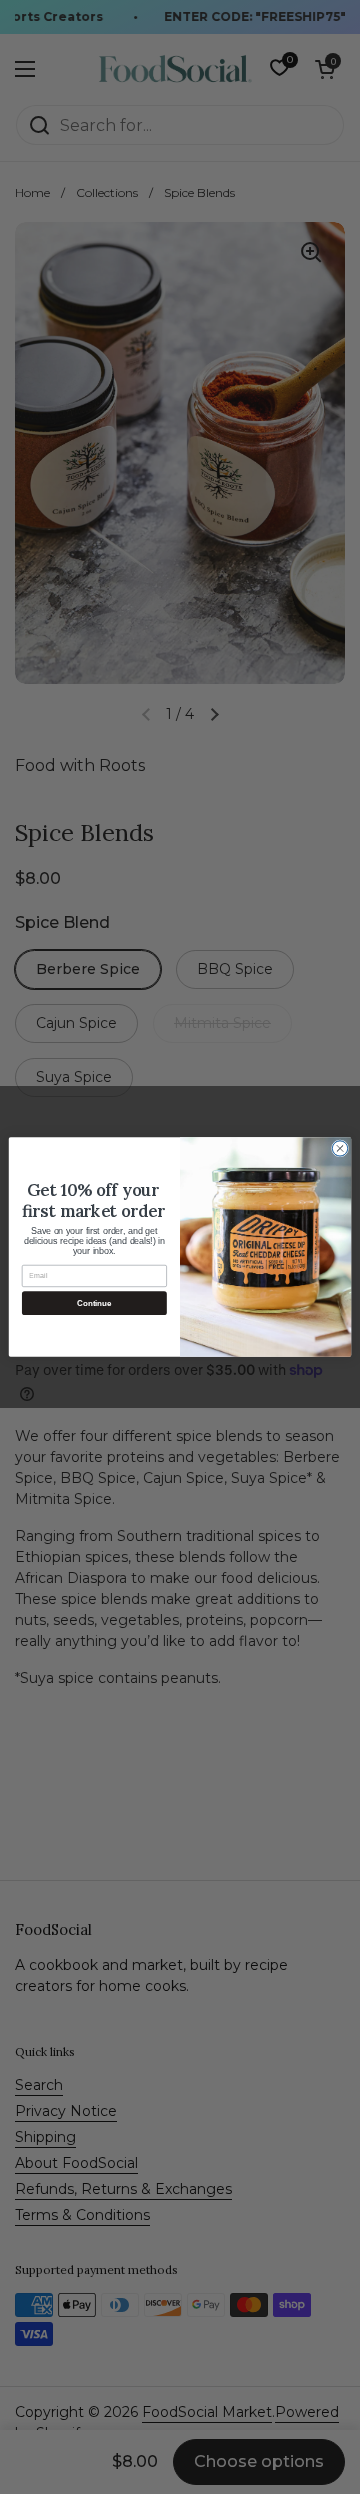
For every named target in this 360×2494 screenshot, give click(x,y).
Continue (94, 1303)
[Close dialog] (339, 1148)
